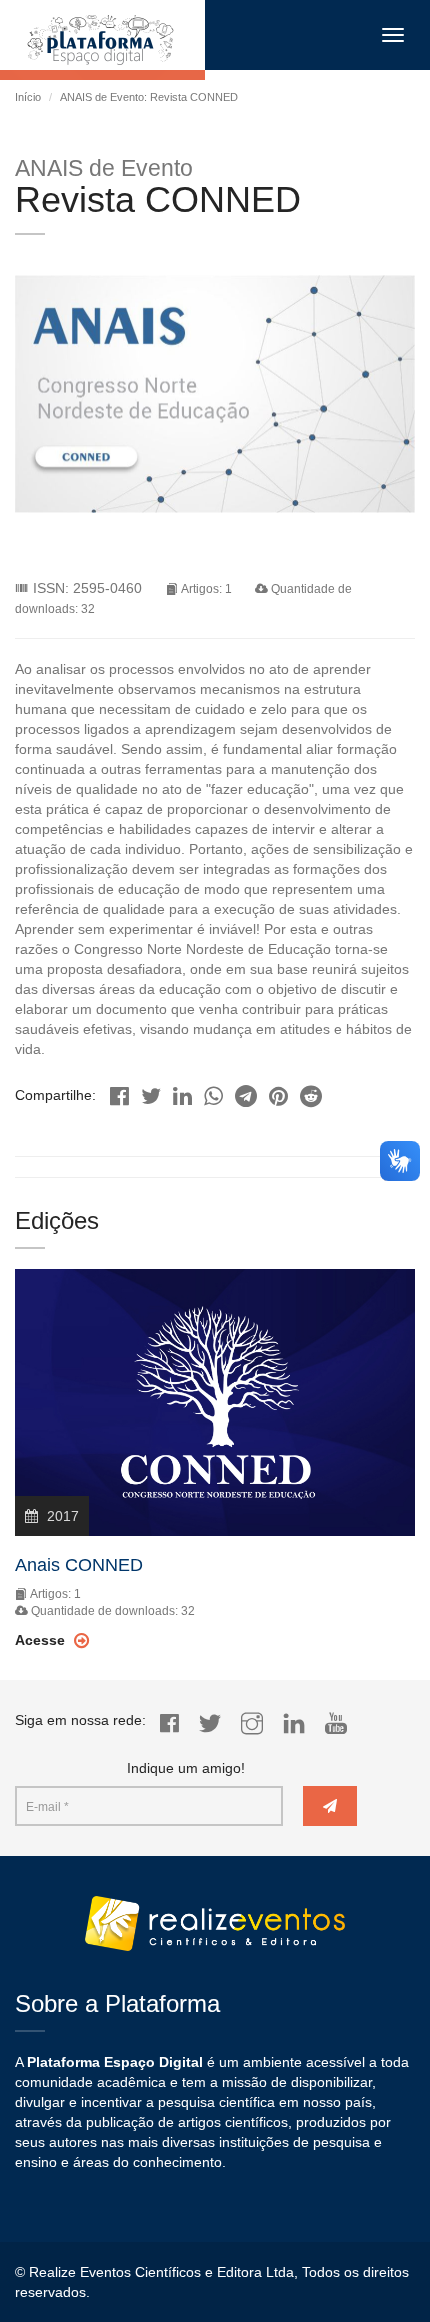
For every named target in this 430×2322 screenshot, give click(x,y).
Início (28, 97)
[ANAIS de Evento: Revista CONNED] (119, 1090)
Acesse (42, 1640)
